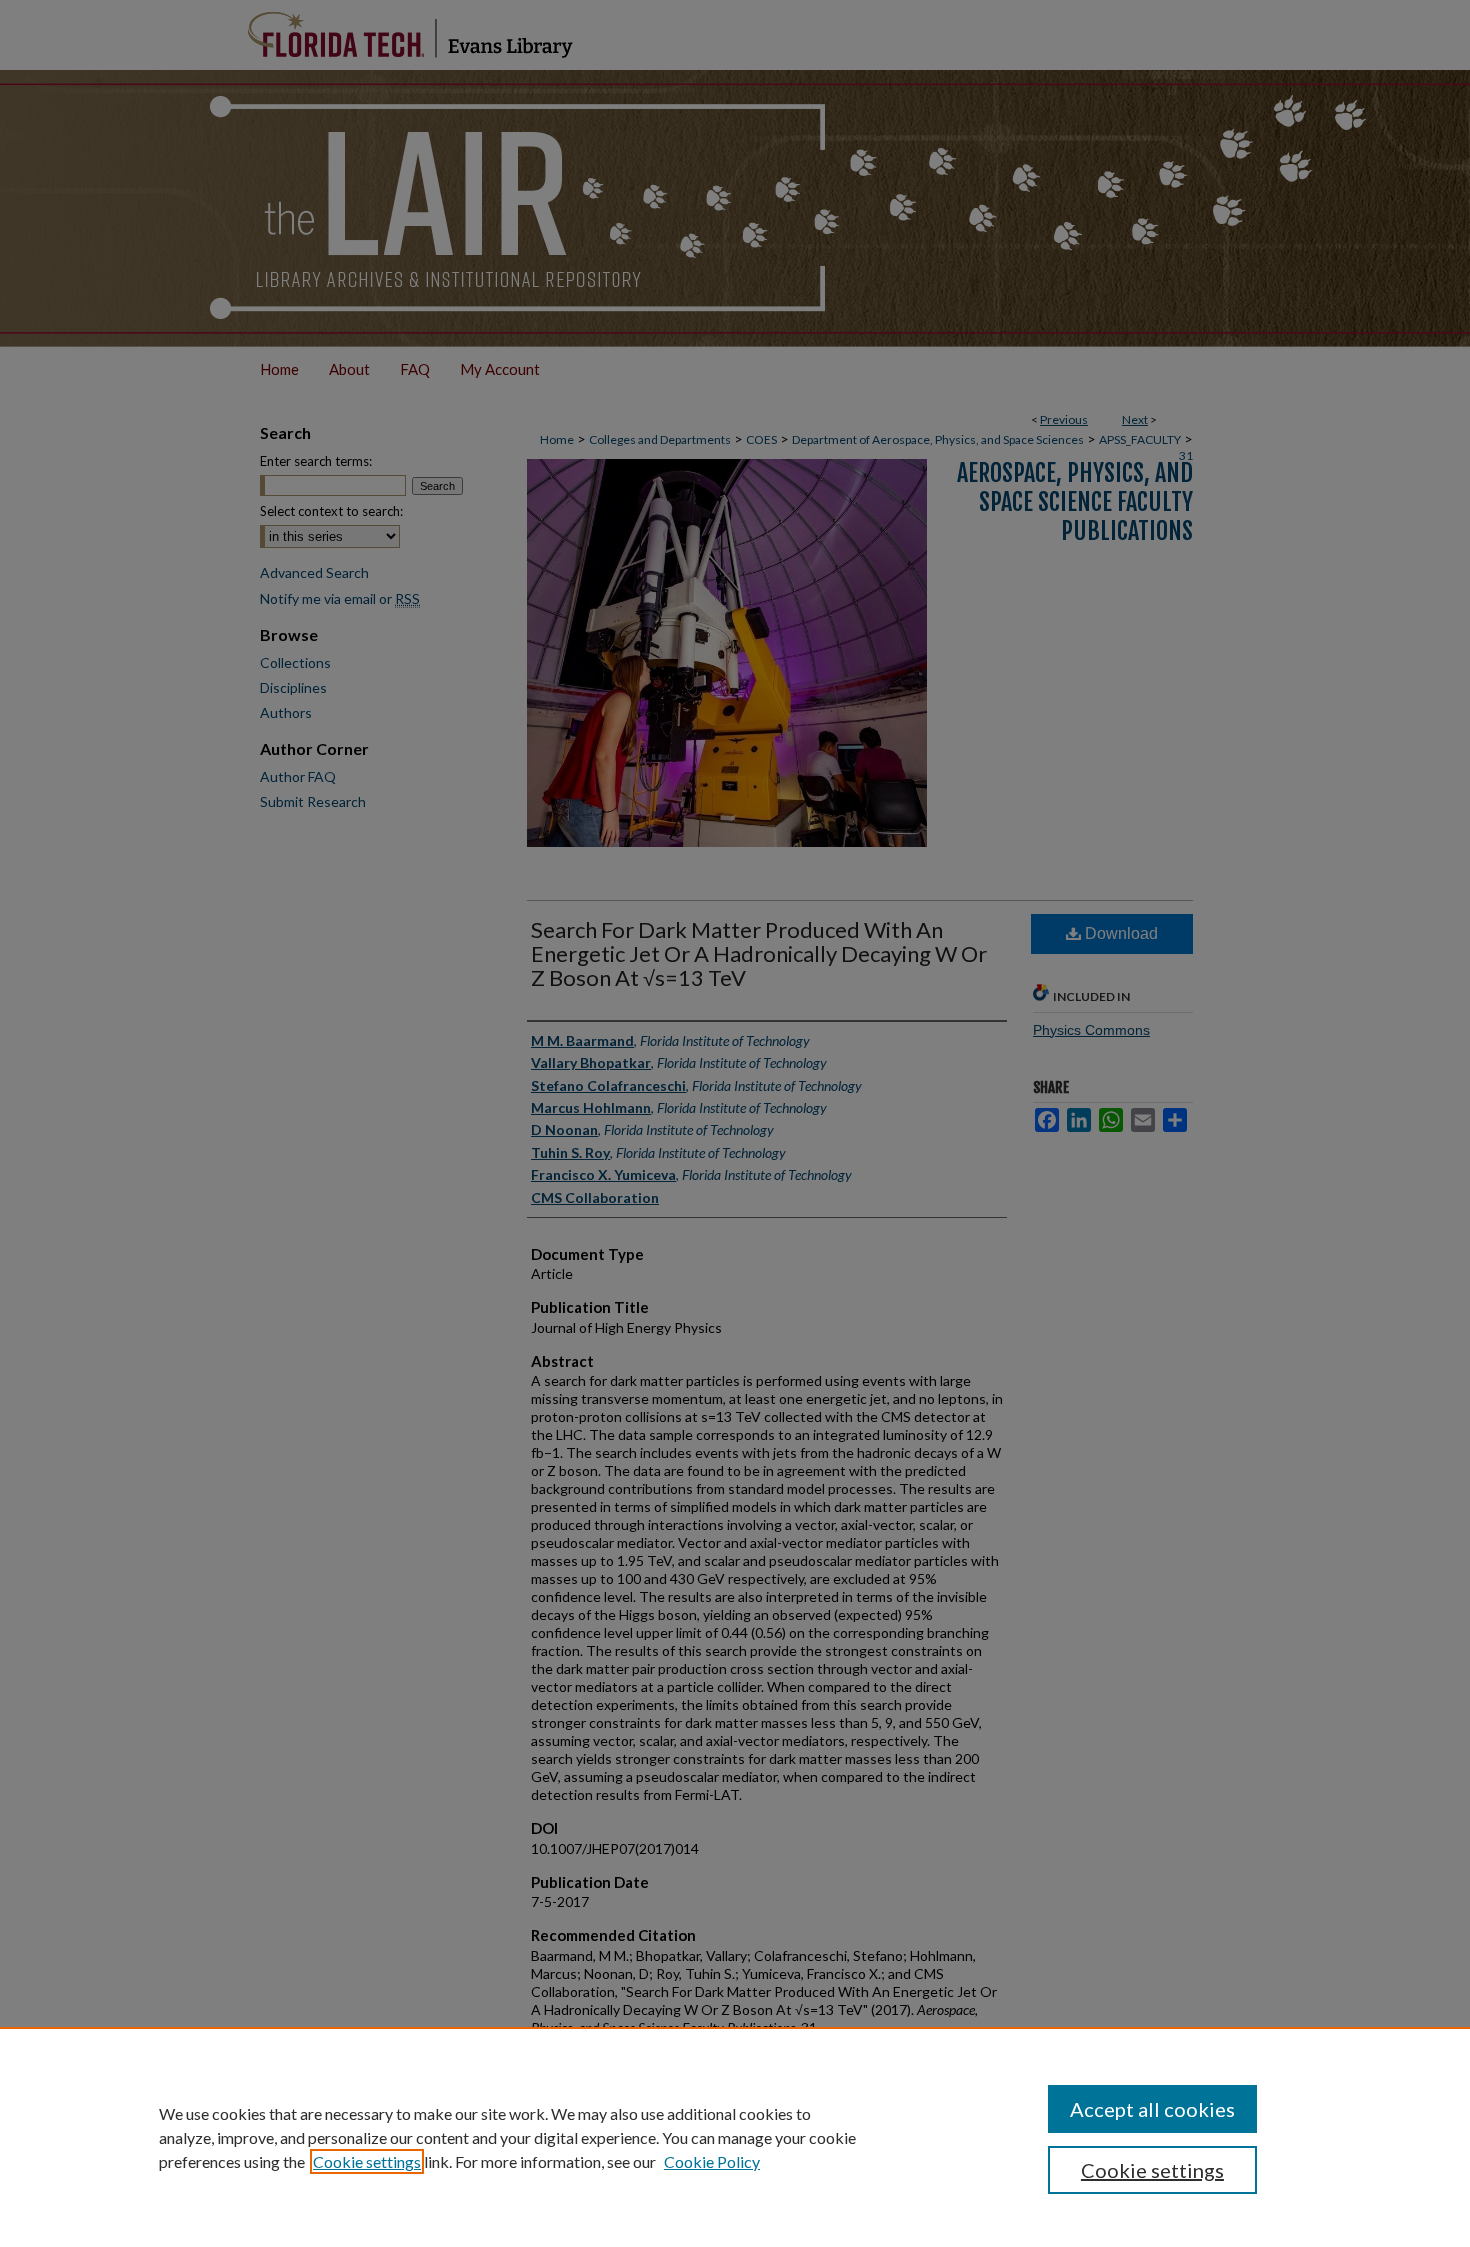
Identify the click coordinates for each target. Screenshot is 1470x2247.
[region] (735, 2137)
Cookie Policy (712, 2161)
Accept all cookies (1152, 2109)
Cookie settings (367, 2161)
